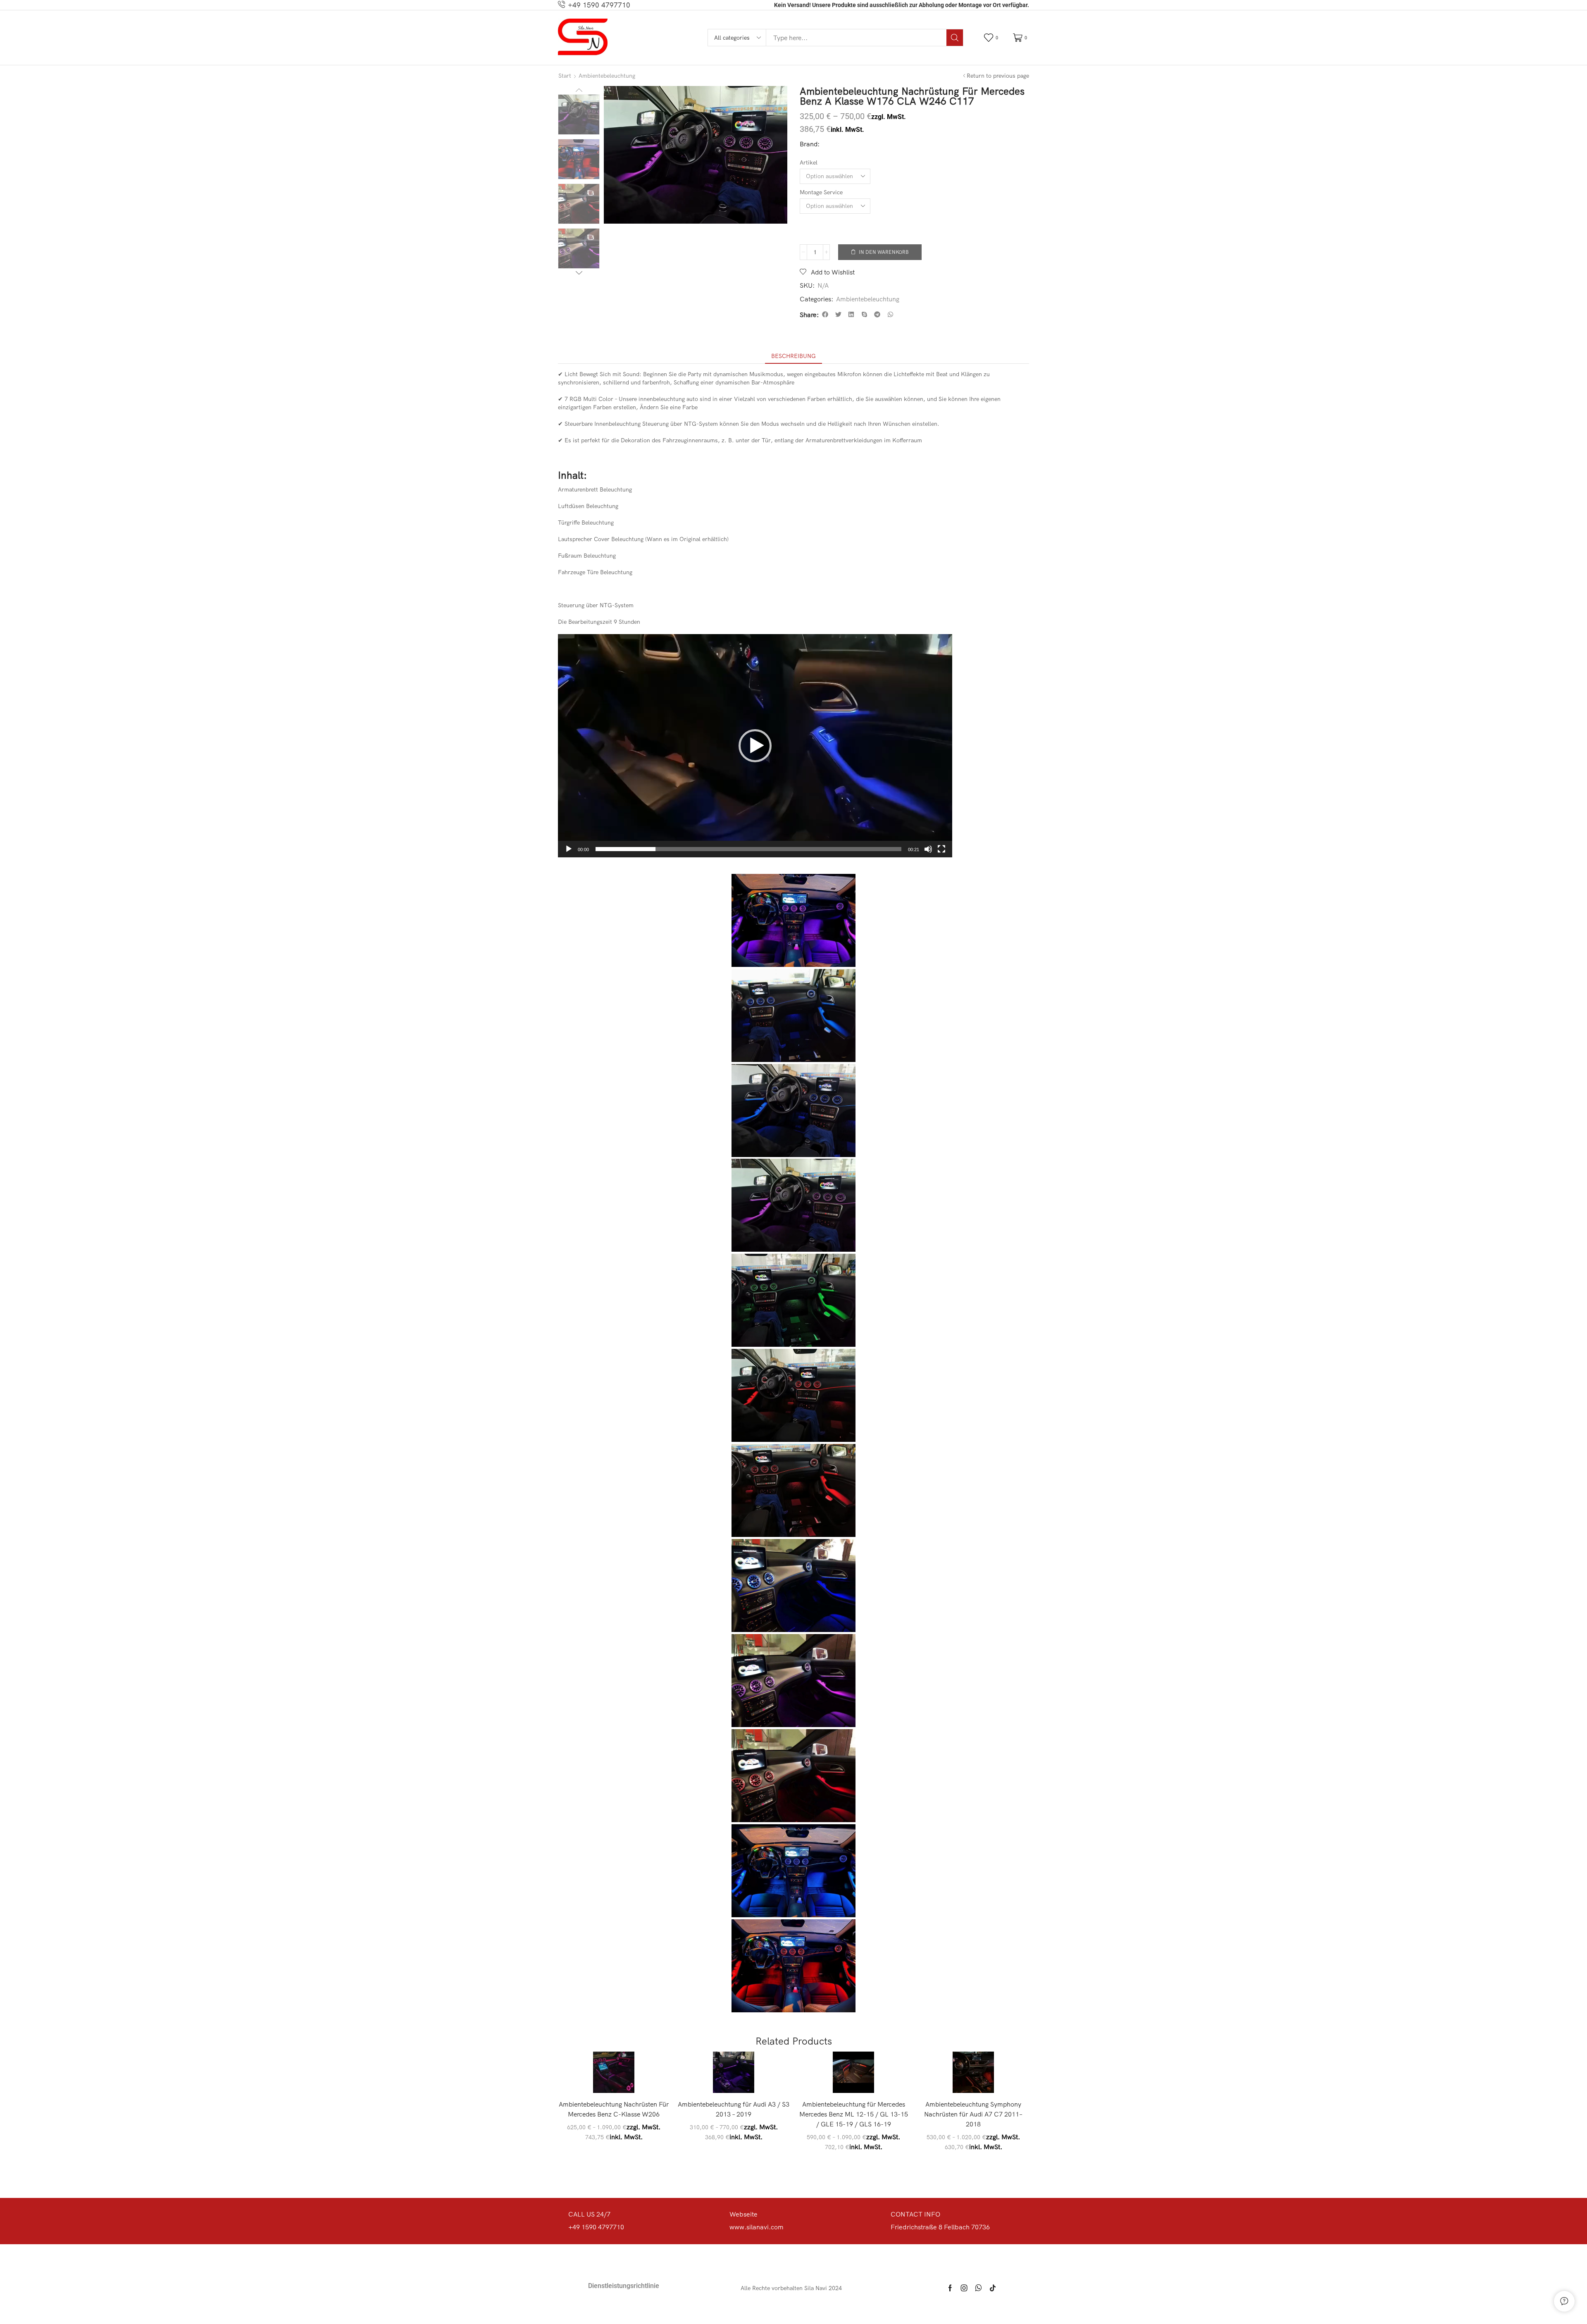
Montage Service (821, 192)
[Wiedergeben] (569, 849)
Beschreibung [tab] (793, 356)
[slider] (748, 849)
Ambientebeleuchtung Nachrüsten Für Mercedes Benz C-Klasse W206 (614, 2109)
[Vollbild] (941, 849)
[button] (992, 38)
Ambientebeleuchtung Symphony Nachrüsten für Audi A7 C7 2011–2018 (973, 2114)
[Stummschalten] (928, 849)
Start (565, 76)
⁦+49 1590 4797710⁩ (599, 5)
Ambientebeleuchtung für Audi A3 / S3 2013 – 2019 (734, 2109)
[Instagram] (964, 2288)
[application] (755, 746)
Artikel (809, 162)
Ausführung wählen (618, 2079)
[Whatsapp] (978, 2288)
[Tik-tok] (993, 2288)
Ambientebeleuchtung (607, 76)
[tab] (793, 356)
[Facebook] (950, 2288)
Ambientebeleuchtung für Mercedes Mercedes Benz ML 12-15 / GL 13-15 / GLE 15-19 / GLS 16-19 (854, 2114)
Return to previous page (998, 76)
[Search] (955, 38)
